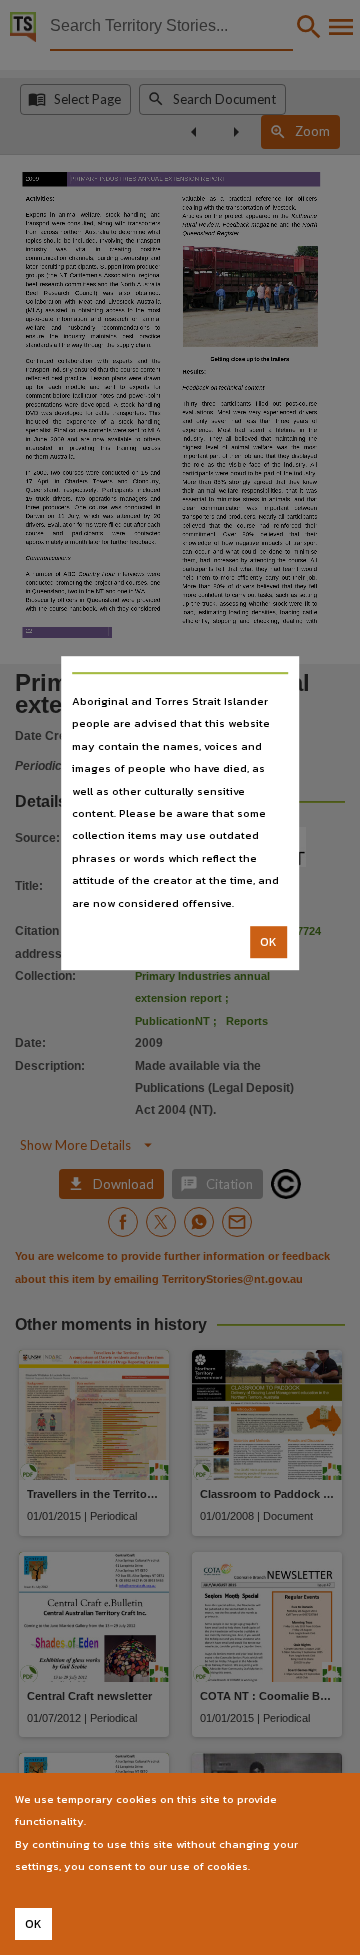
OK (268, 942)
